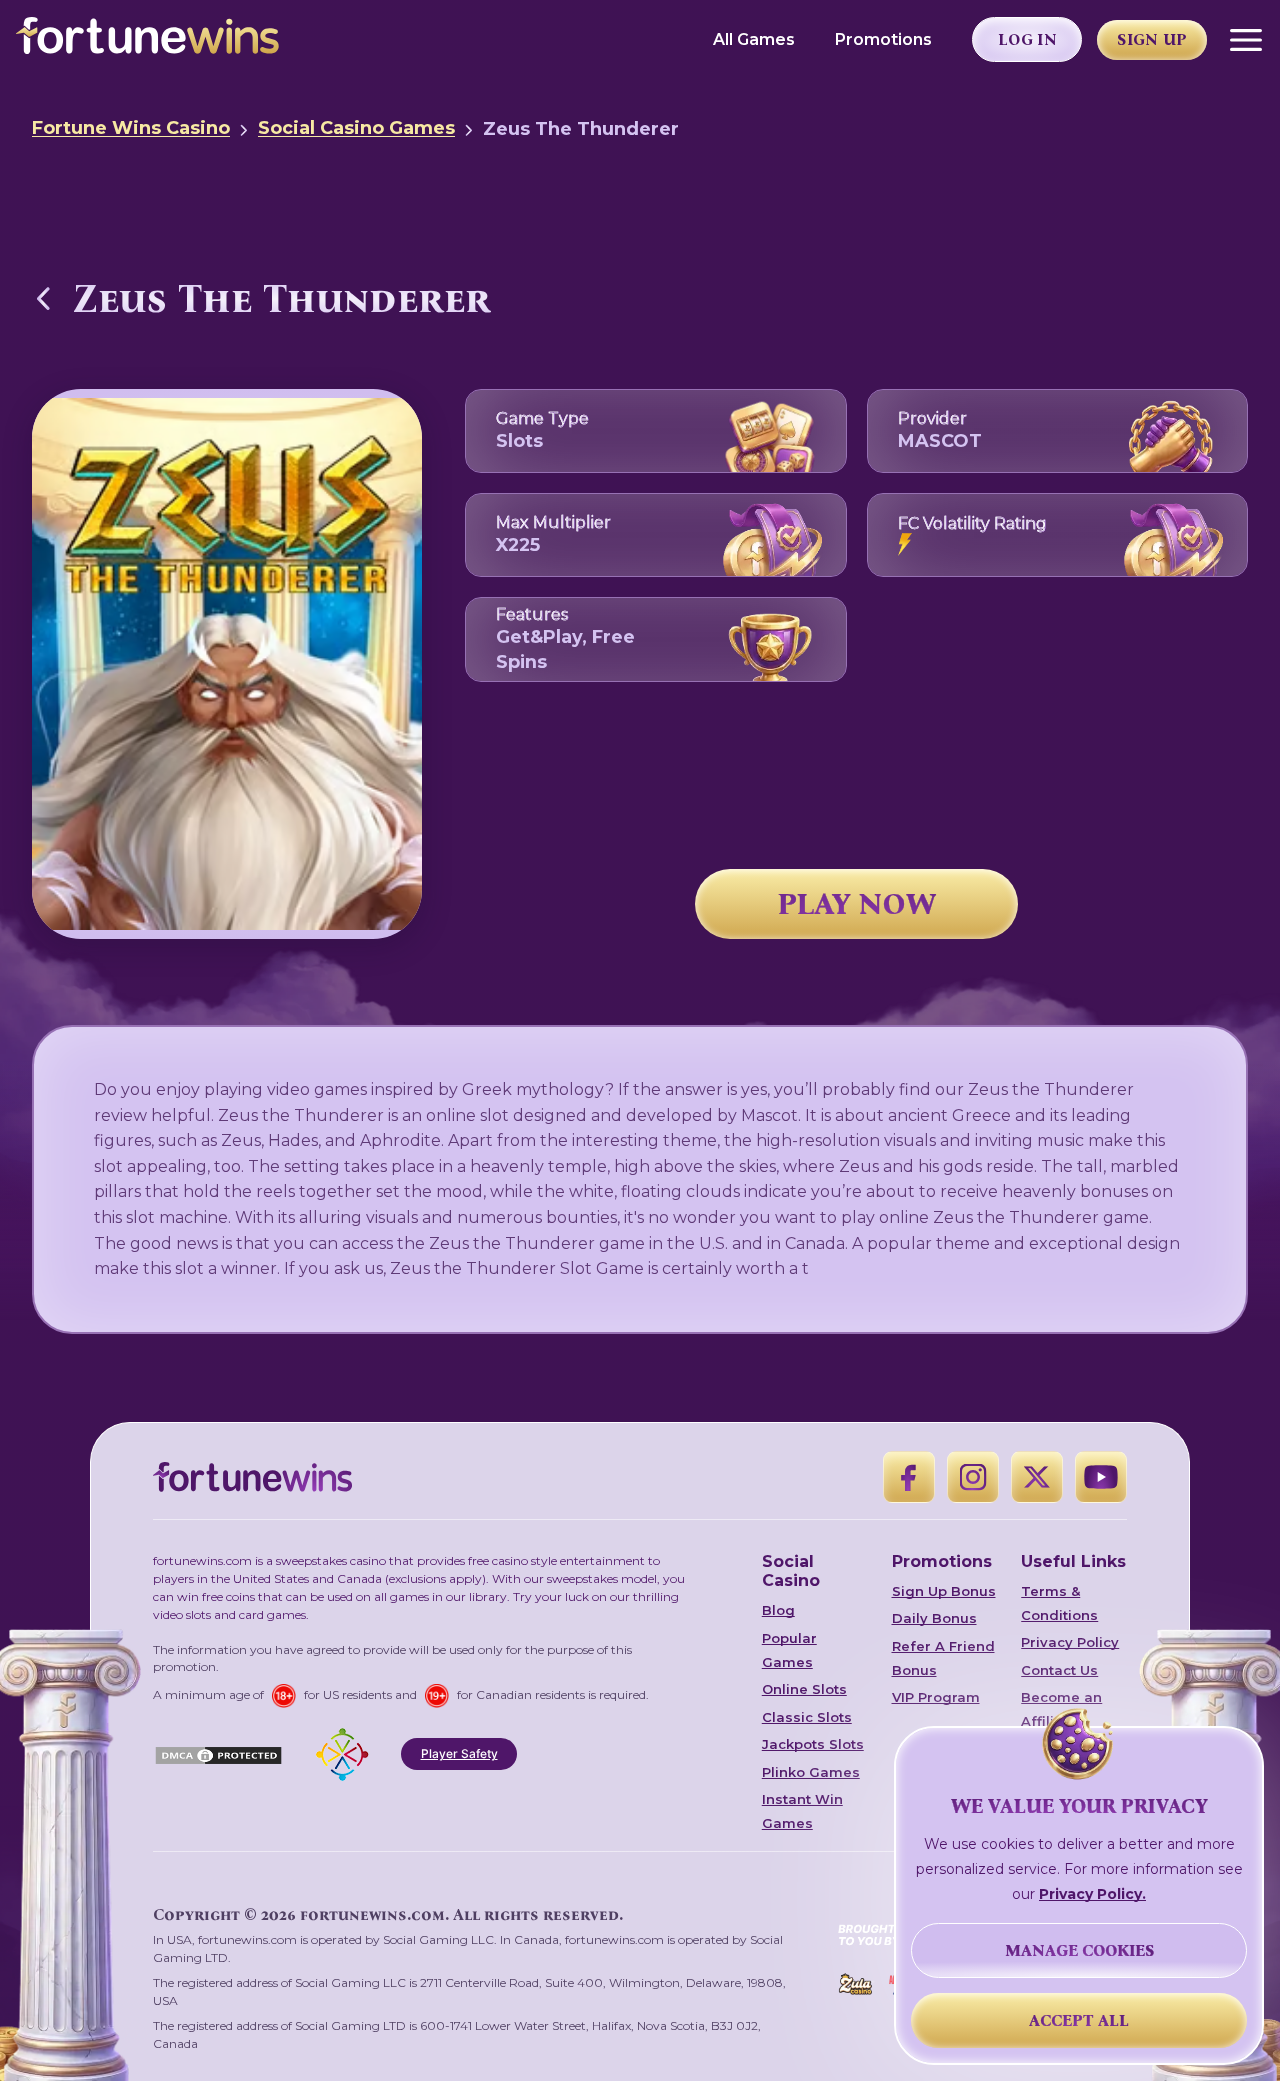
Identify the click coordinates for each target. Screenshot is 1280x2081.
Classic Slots (807, 1717)
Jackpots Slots (813, 1744)
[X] (1037, 1477)
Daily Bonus (934, 1618)
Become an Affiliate (1061, 1709)
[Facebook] (909, 1477)
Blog (778, 1610)
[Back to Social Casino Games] (44, 298)
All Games (754, 39)
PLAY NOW (857, 904)
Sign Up (1152, 39)
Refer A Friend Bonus (943, 1658)
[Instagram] (973, 1477)
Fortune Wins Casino (131, 128)
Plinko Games (811, 1772)
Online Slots (804, 1689)
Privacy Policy (1070, 1642)
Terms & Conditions (1059, 1603)
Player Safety (459, 1753)
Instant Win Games (802, 1811)
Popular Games (789, 1650)
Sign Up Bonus (944, 1591)
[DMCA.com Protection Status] (218, 1754)
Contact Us (1059, 1670)
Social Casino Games (356, 128)
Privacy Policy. (1092, 1894)
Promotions (883, 39)
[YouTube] (1101, 1477)
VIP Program (936, 1697)
